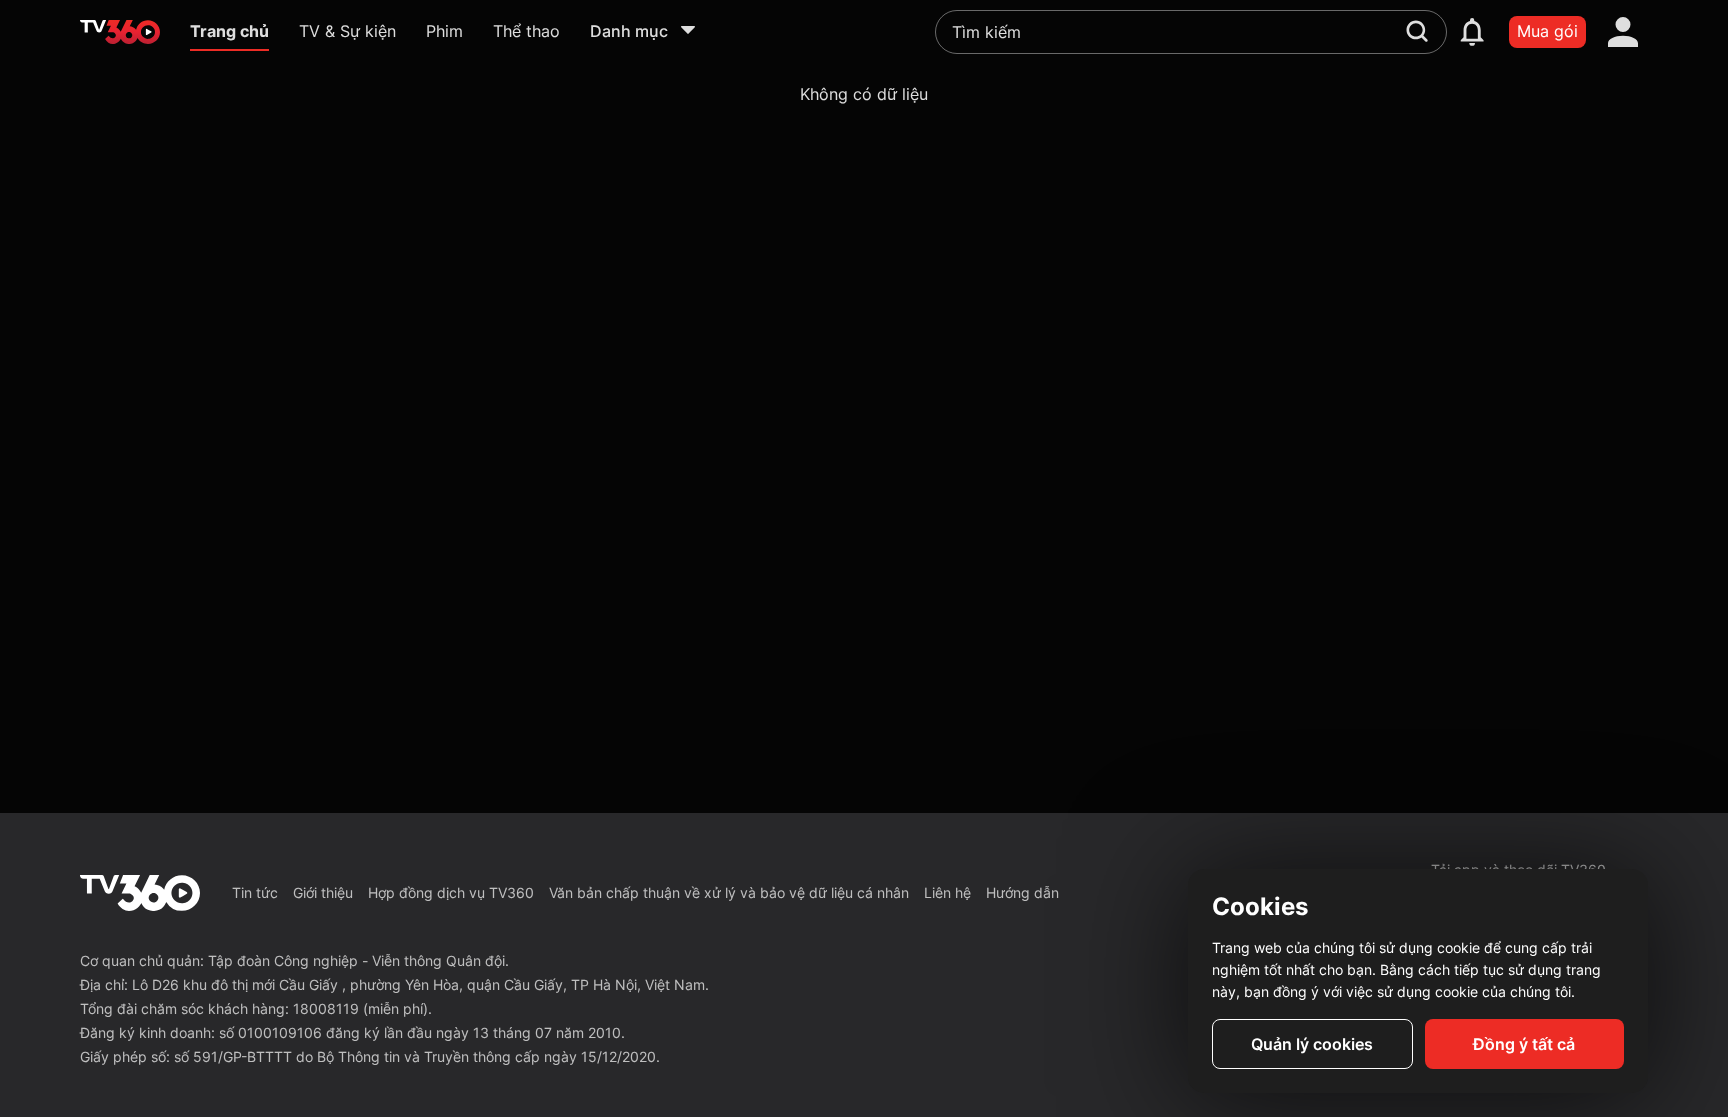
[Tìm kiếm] (1417, 31)
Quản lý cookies (1312, 1044)
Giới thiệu (323, 892)
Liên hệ (947, 892)
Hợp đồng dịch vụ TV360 (451, 892)
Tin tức (255, 892)
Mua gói (1547, 31)
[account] (1623, 32)
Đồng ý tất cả (1524, 1044)
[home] (120, 32)
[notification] (1472, 32)
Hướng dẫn (1022, 892)
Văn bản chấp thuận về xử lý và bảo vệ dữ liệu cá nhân (729, 892)
